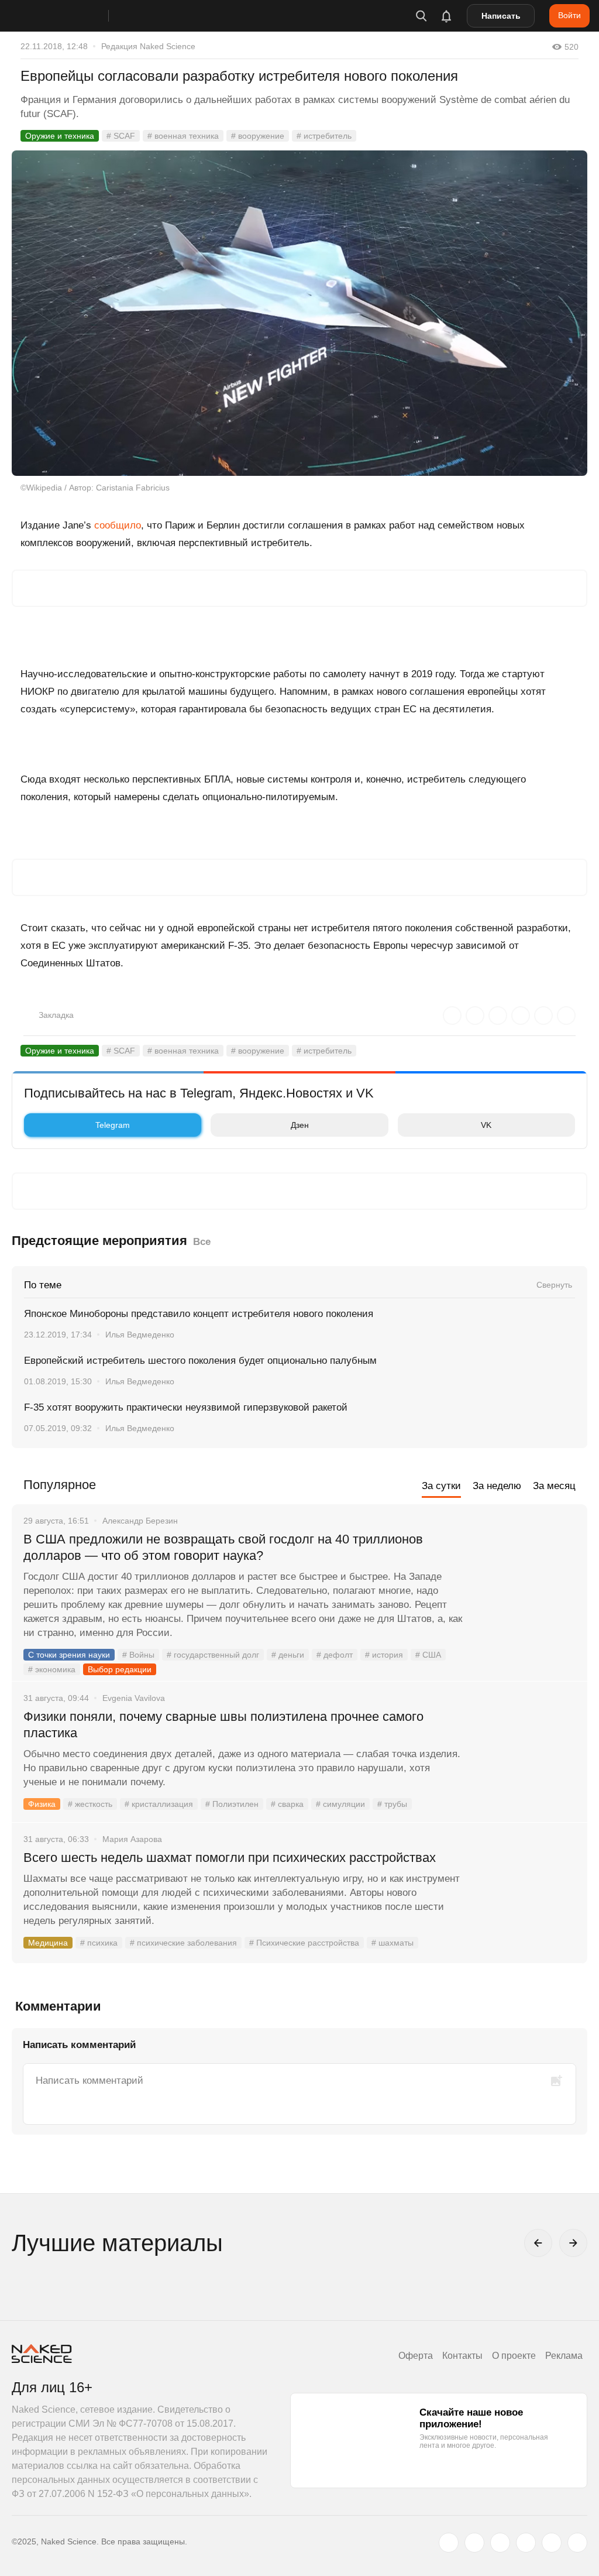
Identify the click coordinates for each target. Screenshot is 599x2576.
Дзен (300, 1125)
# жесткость (90, 1804)
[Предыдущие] (538, 2243)
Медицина (48, 1943)
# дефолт (335, 1655)
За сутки (441, 1486)
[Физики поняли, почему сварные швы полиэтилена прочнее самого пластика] (526, 1761)
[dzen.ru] (526, 2543)
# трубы (392, 1804)
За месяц (554, 1486)
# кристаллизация (159, 1804)
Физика (42, 1804)
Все (202, 1242)
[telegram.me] (552, 2543)
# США (428, 1655)
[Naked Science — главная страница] (72, 16)
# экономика (52, 1669)
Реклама (564, 2356)
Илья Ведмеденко (140, 1335)
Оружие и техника (60, 136)
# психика (99, 1943)
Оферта (416, 2356)
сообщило (118, 525)
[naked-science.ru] (577, 2543)
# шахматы (393, 1943)
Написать (501, 16)
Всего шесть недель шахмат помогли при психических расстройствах (230, 1858)
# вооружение (258, 136)
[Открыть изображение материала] (299, 313)
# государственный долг (213, 1655)
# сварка (287, 1804)
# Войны (138, 1655)
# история (384, 1655)
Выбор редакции (120, 1669)
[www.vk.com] (474, 2543)
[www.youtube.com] (500, 2543)
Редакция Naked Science (148, 46)
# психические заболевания (183, 1943)
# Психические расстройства (304, 1943)
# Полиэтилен (232, 1804)
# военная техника (183, 136)
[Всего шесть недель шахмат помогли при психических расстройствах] (526, 1902)
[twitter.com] (449, 2543)
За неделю (497, 1486)
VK (486, 1125)
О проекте (514, 2356)
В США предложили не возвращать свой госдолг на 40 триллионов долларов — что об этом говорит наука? (223, 1547)
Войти (569, 15)
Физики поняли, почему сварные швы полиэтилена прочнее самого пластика (223, 1725)
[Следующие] (573, 2243)
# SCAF (121, 136)
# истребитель (324, 136)
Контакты (462, 2356)
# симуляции (340, 1804)
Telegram (113, 1125)
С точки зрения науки (69, 1655)
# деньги (288, 1655)
